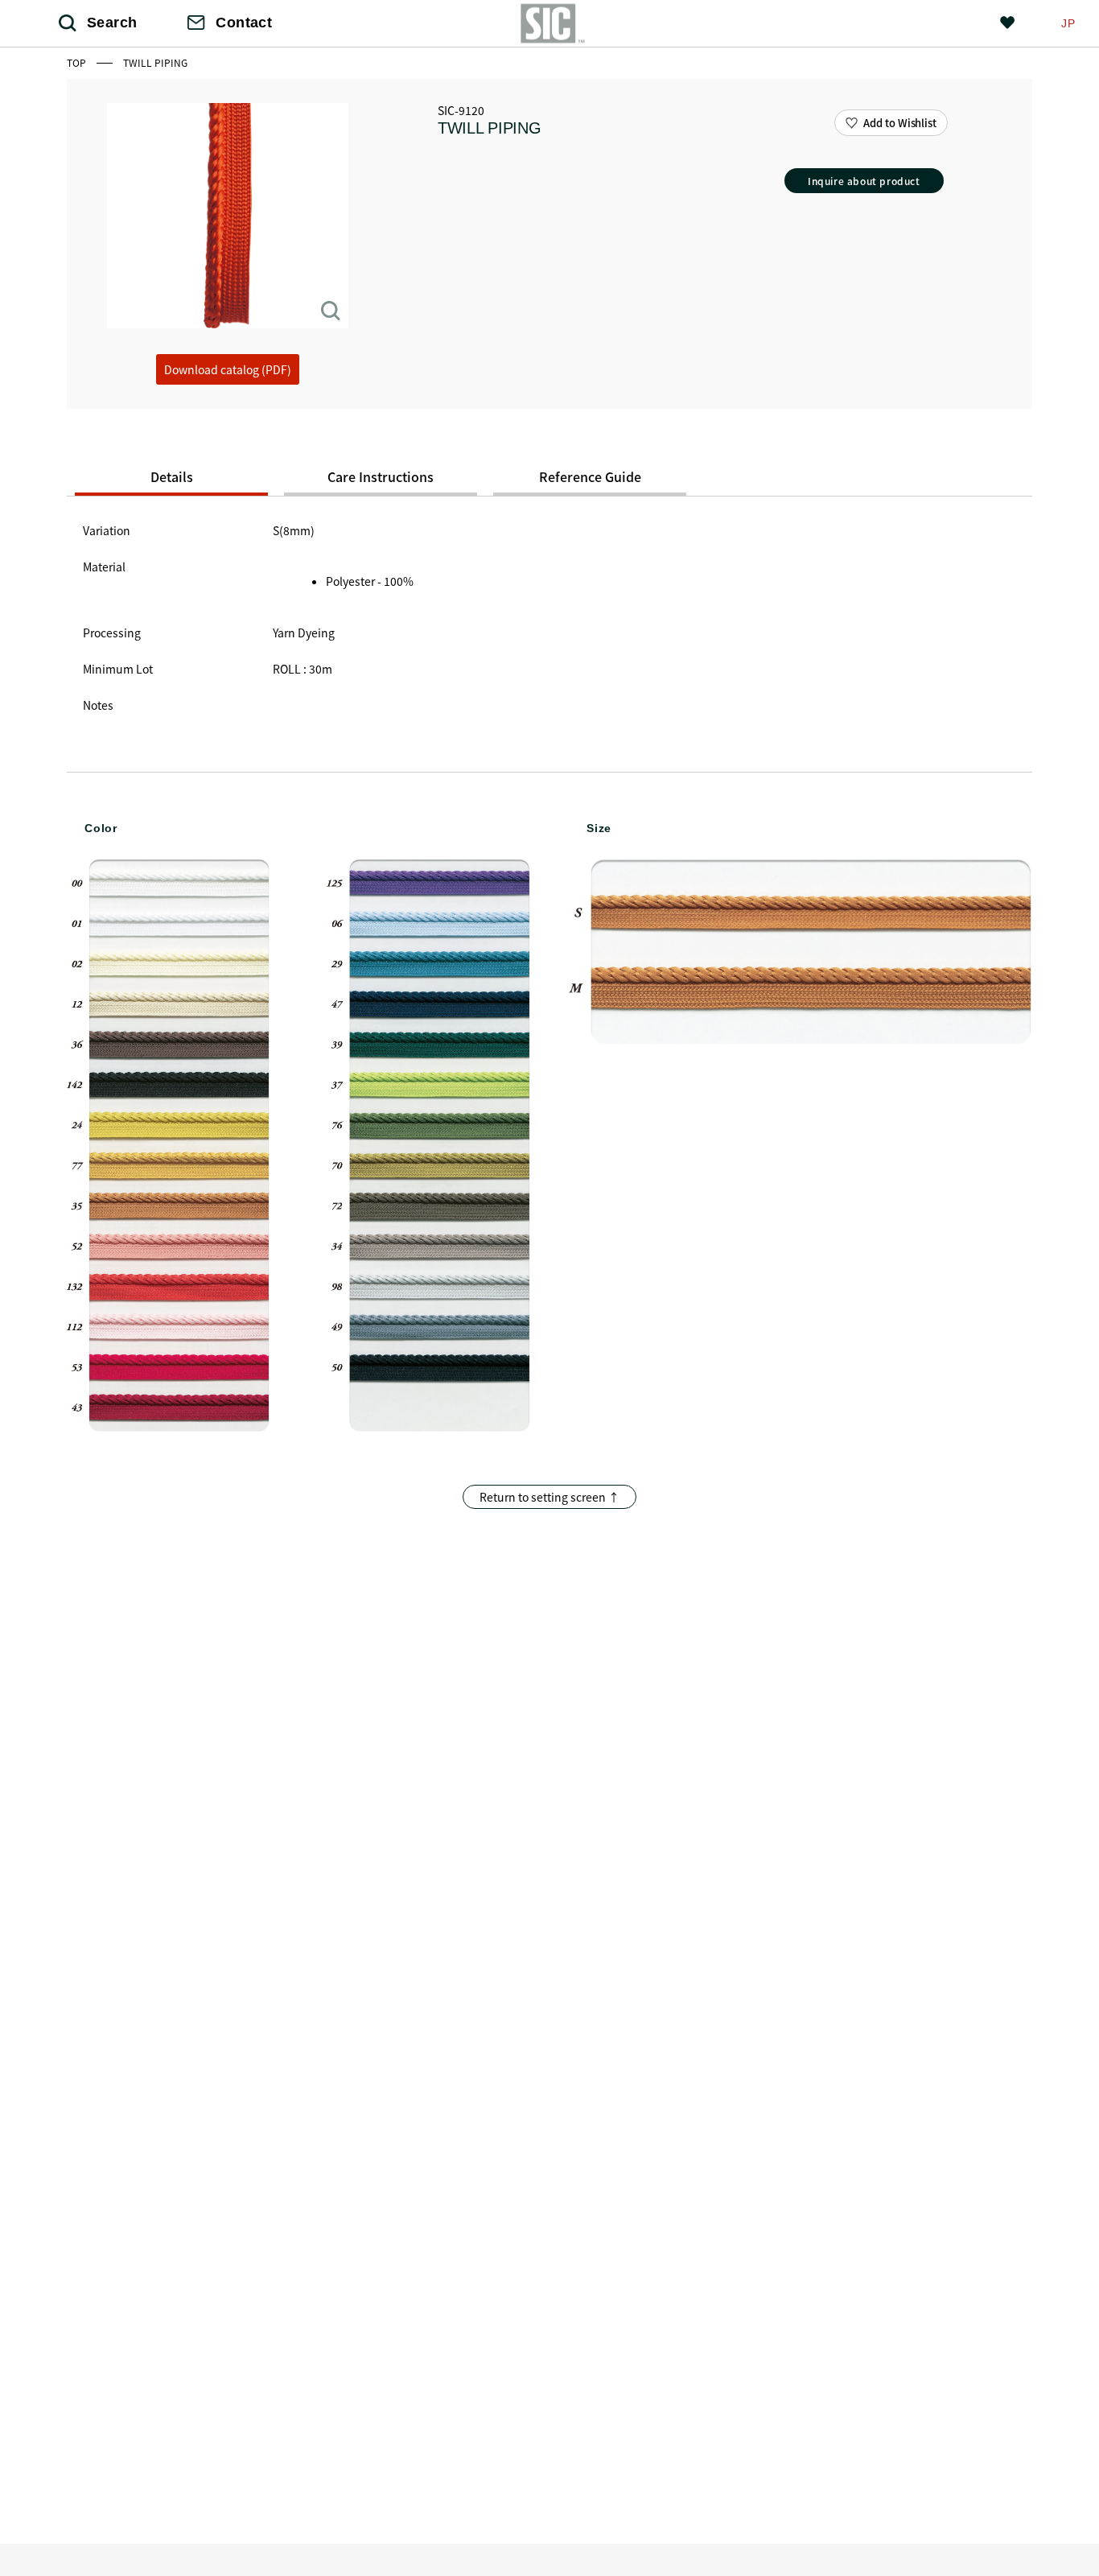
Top (78, 62)
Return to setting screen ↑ (549, 1497)
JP (1068, 23)
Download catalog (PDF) (228, 369)
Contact (244, 23)
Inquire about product (864, 181)
